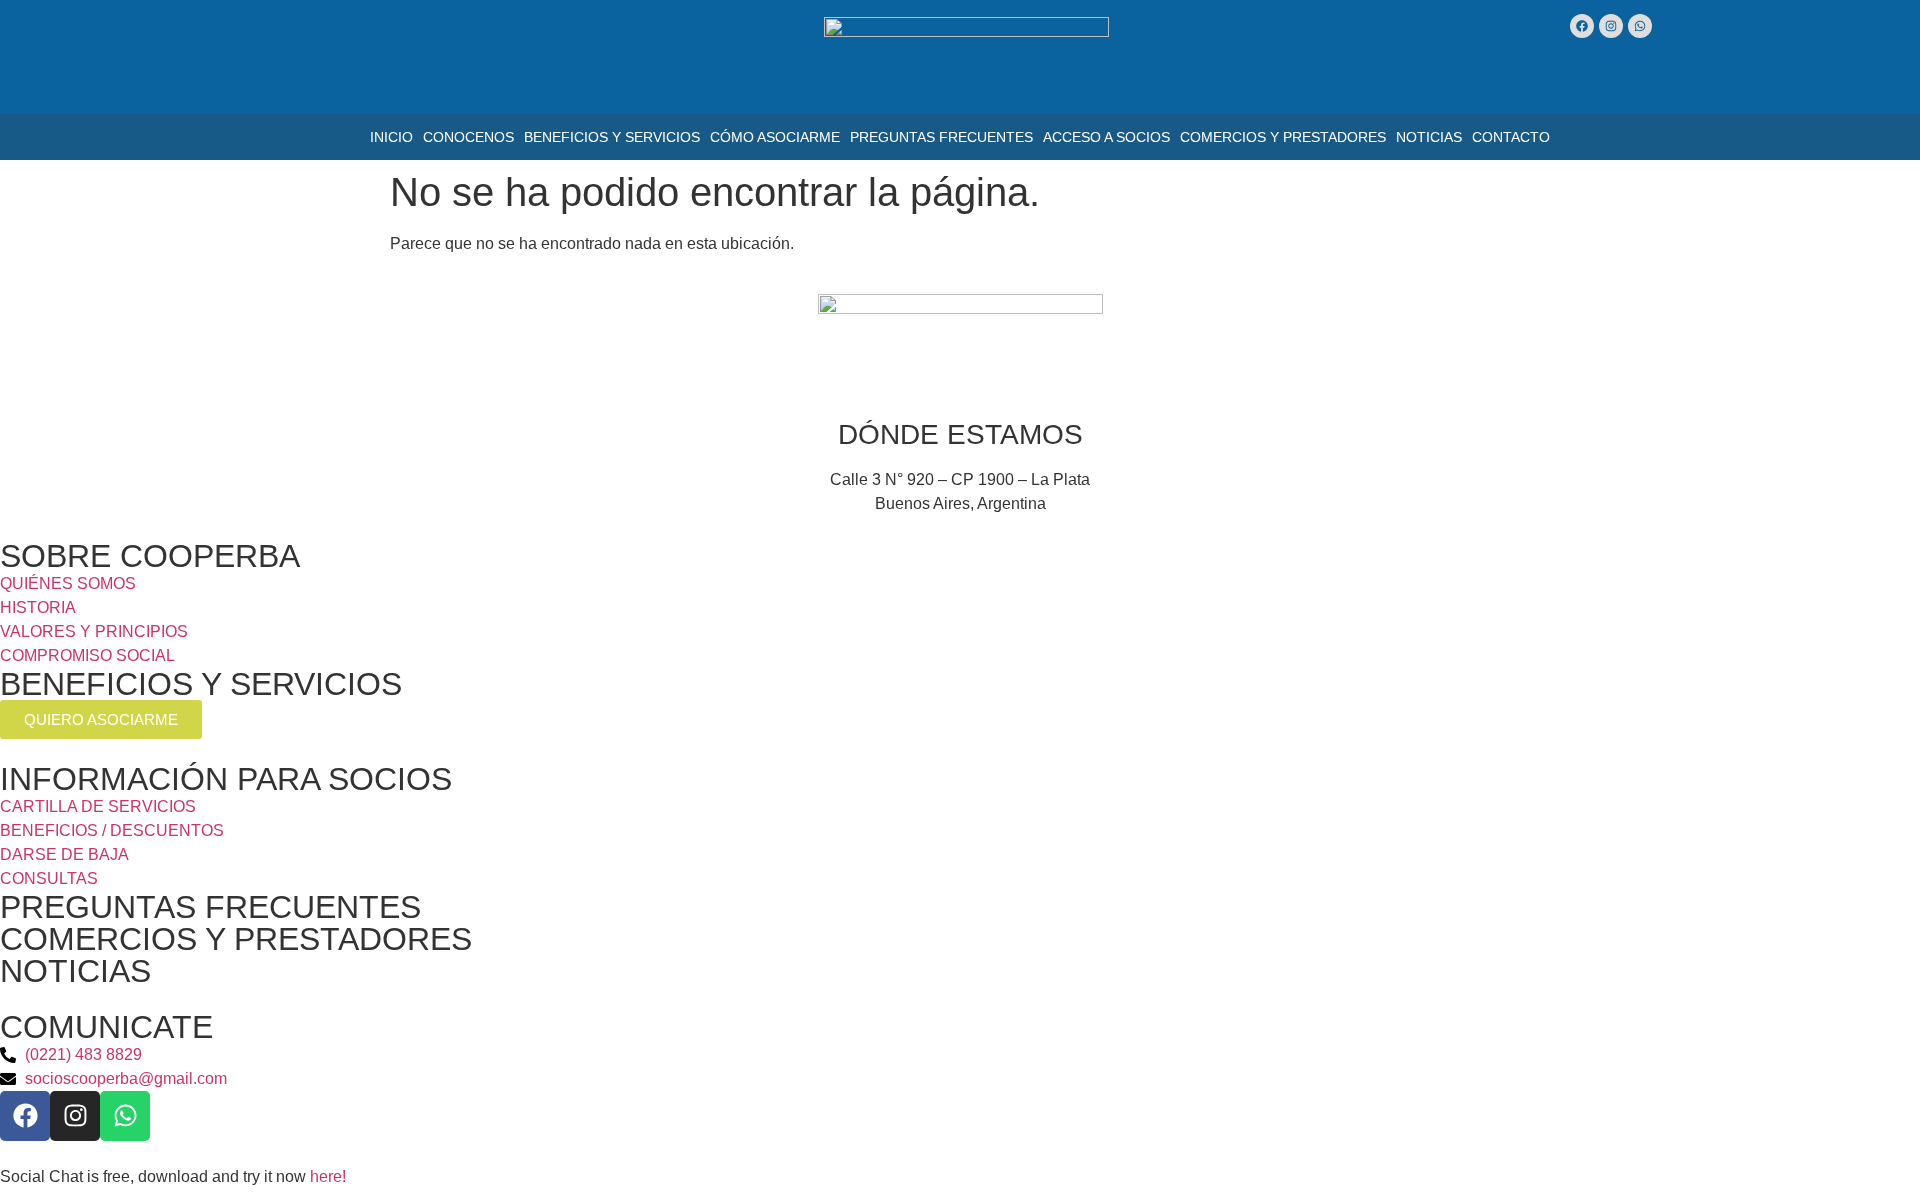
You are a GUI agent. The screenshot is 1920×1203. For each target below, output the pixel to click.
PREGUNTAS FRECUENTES (210, 907)
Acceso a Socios (1106, 137)
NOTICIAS (75, 971)
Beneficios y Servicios (612, 137)
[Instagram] (1611, 26)
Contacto (1511, 137)
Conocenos (468, 137)
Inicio (391, 137)
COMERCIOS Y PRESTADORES (236, 939)
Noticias (1429, 137)
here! (328, 1176)
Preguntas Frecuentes (941, 137)
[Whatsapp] (1640, 26)
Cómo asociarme (775, 137)
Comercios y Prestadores (1283, 137)
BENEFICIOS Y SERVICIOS (201, 684)
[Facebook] (1582, 26)
